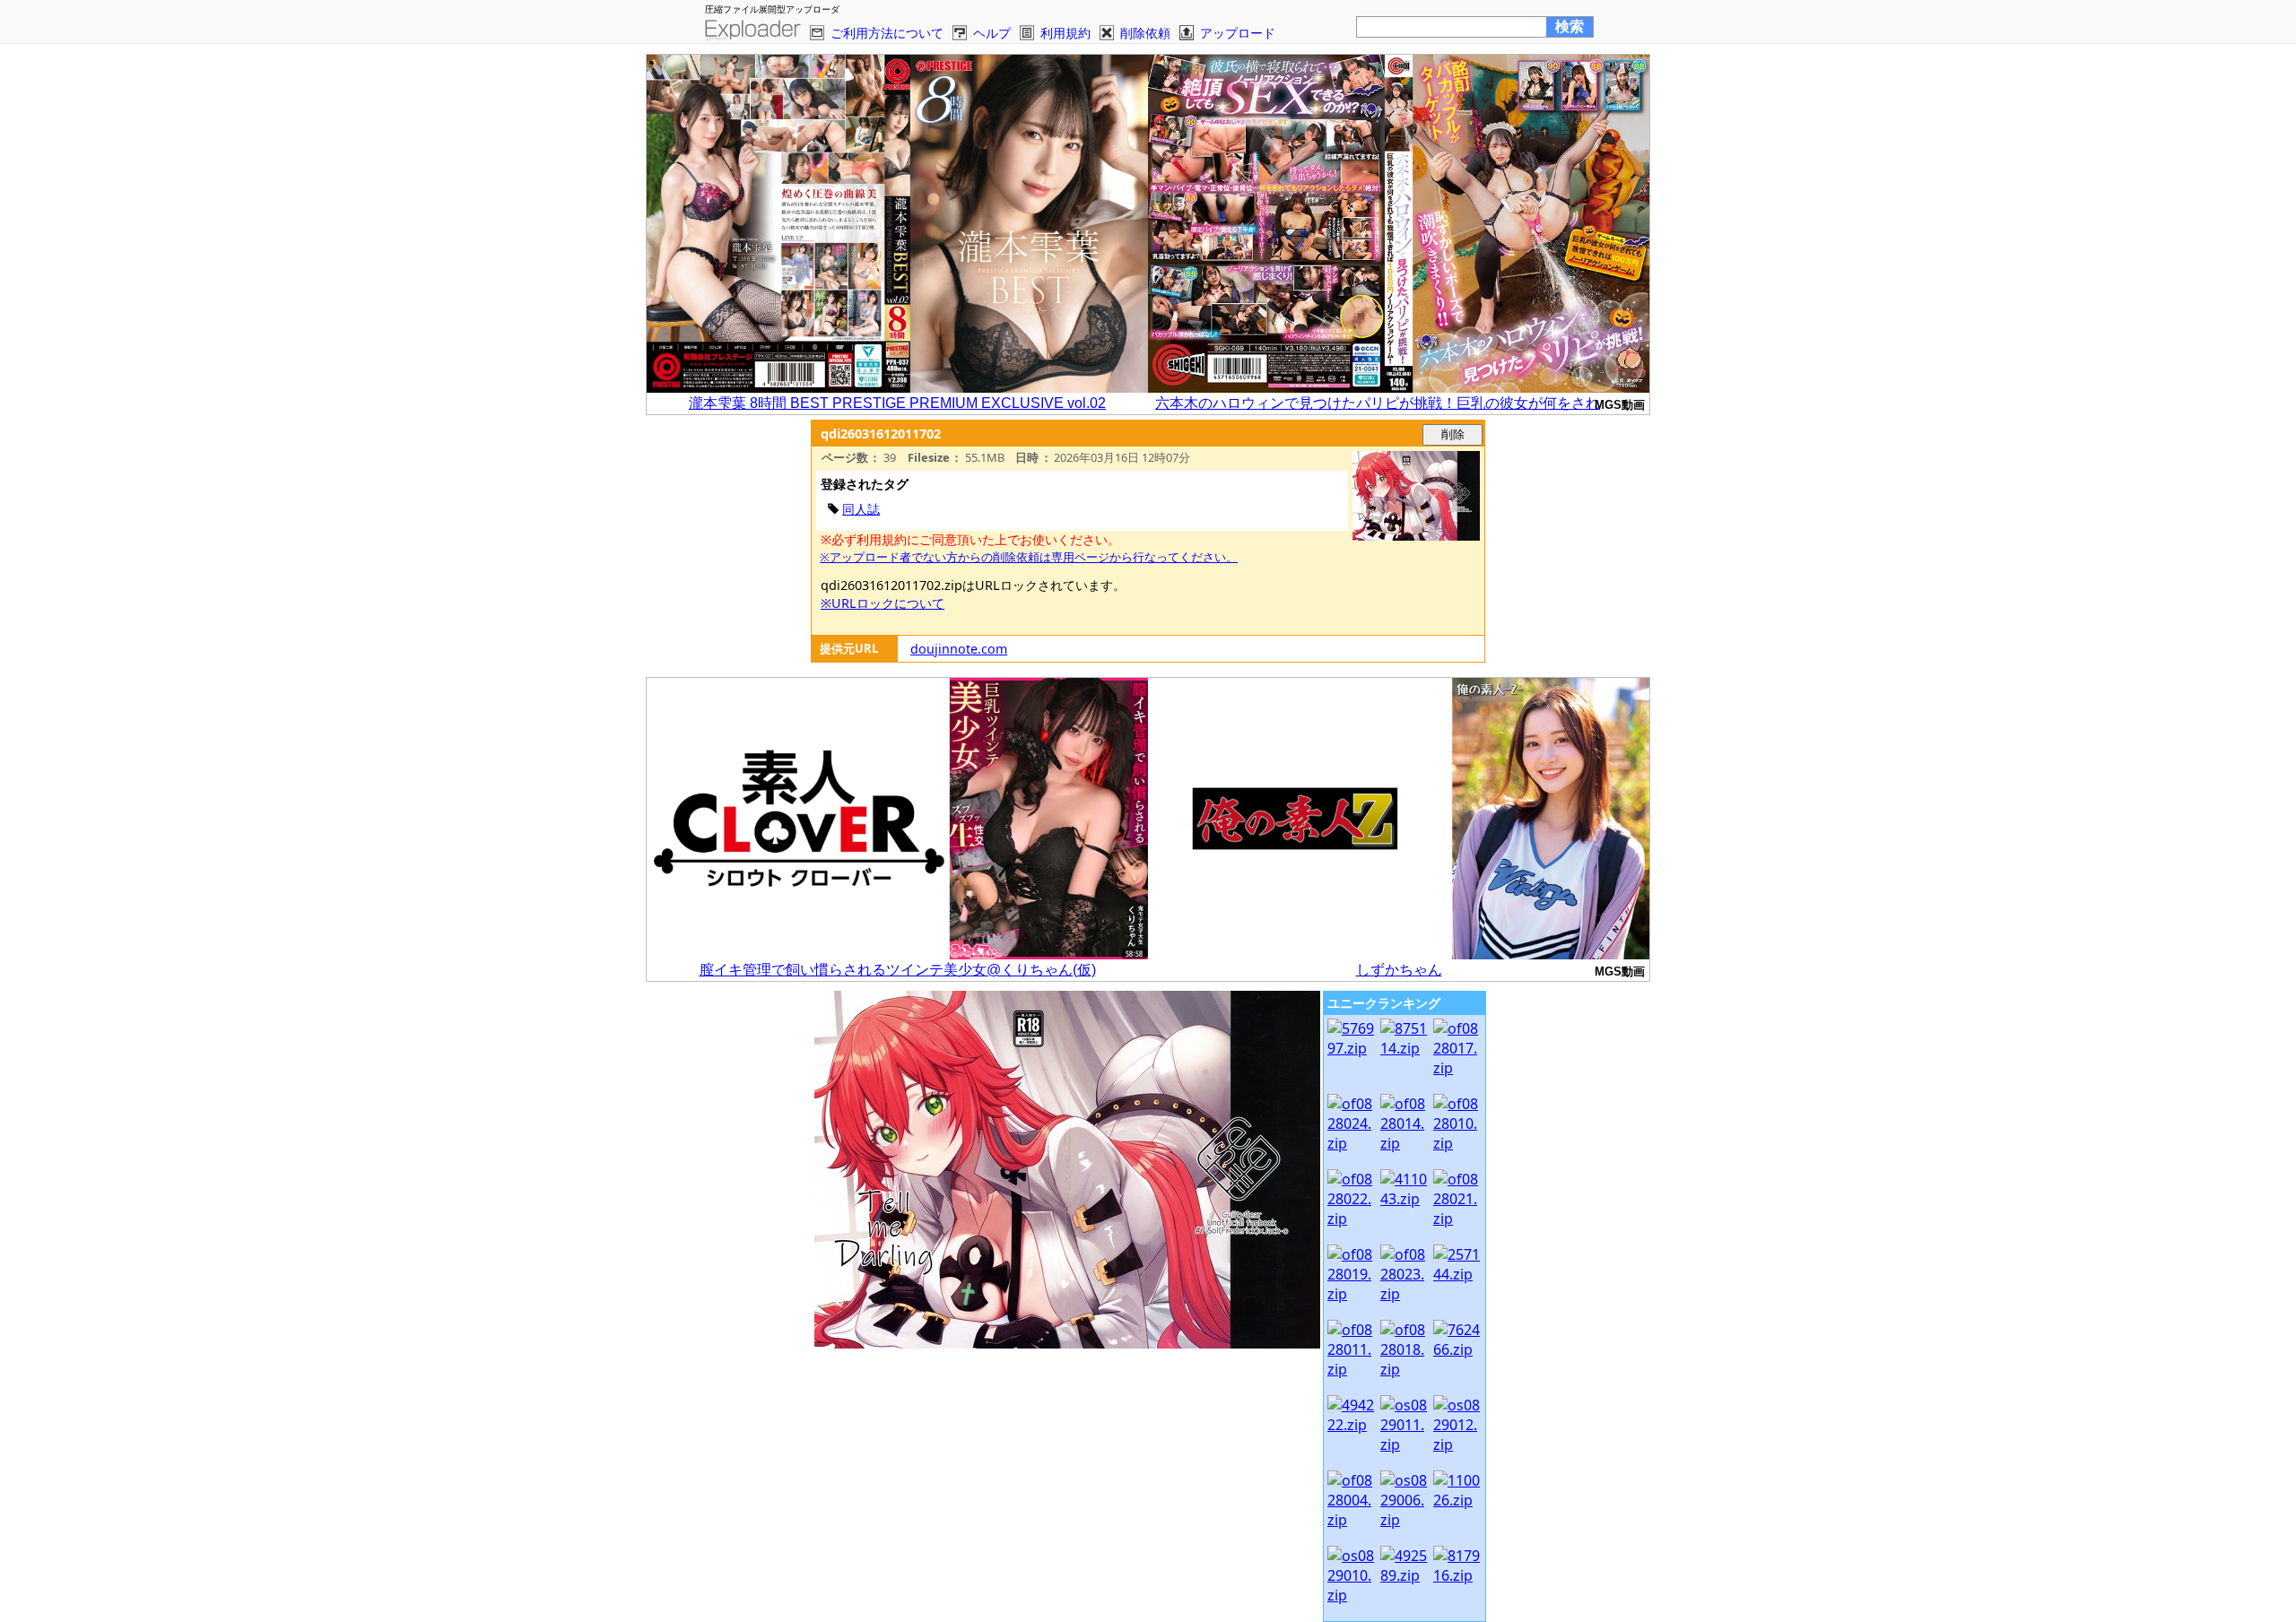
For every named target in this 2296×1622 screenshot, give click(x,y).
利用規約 (1065, 33)
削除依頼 (1145, 33)
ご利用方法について (887, 33)
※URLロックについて (883, 603)
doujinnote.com (959, 649)
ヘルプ (992, 33)
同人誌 (861, 509)
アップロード (1238, 33)
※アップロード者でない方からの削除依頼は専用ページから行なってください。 (1029, 557)
